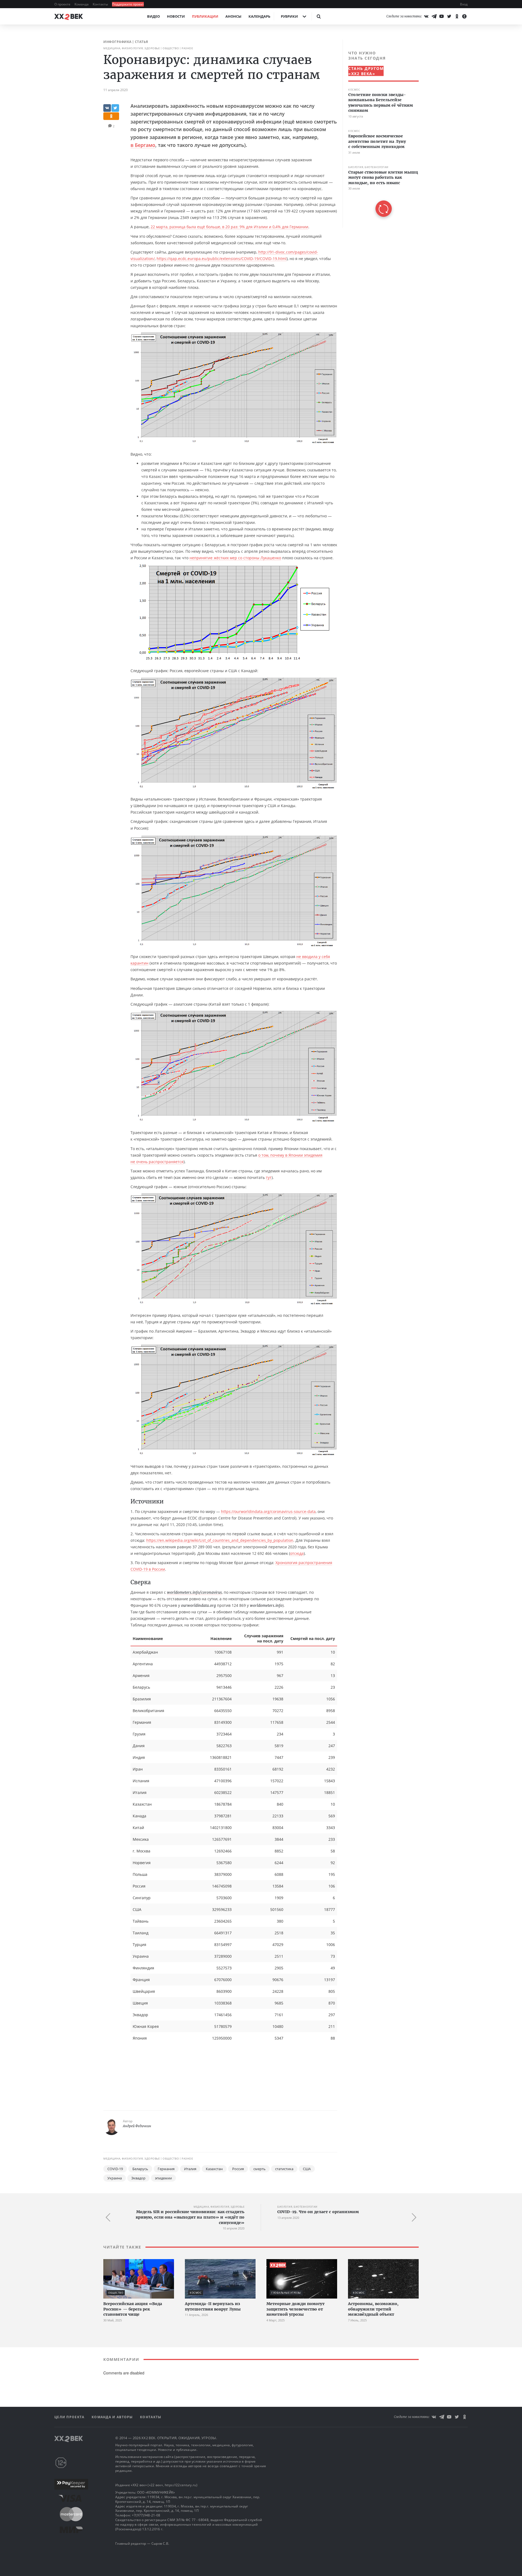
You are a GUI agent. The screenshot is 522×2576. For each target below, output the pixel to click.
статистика (284, 2169)
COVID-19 (115, 2169)
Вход (464, 4)
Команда (82, 4)
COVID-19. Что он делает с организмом (318, 2212)
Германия (166, 2169)
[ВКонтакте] (426, 16)
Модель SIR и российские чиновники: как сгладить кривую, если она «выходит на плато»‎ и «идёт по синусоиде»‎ (190, 2217)
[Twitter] (449, 16)
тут (269, 1177)
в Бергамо (143, 145)
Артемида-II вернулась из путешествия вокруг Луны (213, 2306)
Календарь (259, 16)
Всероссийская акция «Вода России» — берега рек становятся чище (133, 2309)
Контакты (101, 4)
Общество (171, 48)
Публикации (205, 16)
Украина (115, 2178)
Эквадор (138, 2178)
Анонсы (233, 16)
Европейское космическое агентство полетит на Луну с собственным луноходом (377, 141)
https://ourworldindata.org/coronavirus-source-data (268, 1511)
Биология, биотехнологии (368, 167)
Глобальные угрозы (286, 2293)
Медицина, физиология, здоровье (132, 48)
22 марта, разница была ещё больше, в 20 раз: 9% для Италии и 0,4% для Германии (229, 227)
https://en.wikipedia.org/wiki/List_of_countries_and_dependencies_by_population (220, 1540)
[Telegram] (434, 16)
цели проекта (70, 2417)
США (307, 2169)
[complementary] (381, 134)
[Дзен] (464, 16)
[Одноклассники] (457, 16)
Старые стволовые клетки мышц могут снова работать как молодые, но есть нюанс (383, 177)
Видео (153, 16)
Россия (238, 2169)
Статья (142, 42)
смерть (260, 2169)
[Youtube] (442, 16)
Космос (354, 90)
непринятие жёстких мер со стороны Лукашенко (235, 558)
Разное (187, 48)
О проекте (63, 4)
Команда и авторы (113, 2417)
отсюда (297, 1553)
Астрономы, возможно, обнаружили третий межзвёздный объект (373, 2309)
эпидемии (163, 2178)
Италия (190, 2169)
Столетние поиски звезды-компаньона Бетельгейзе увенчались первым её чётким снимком (381, 103)
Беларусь (140, 2169)
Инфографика (117, 42)
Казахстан (214, 2169)
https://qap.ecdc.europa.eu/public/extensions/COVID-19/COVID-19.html (222, 259)
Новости (176, 16)
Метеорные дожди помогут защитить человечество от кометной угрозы (296, 2309)
